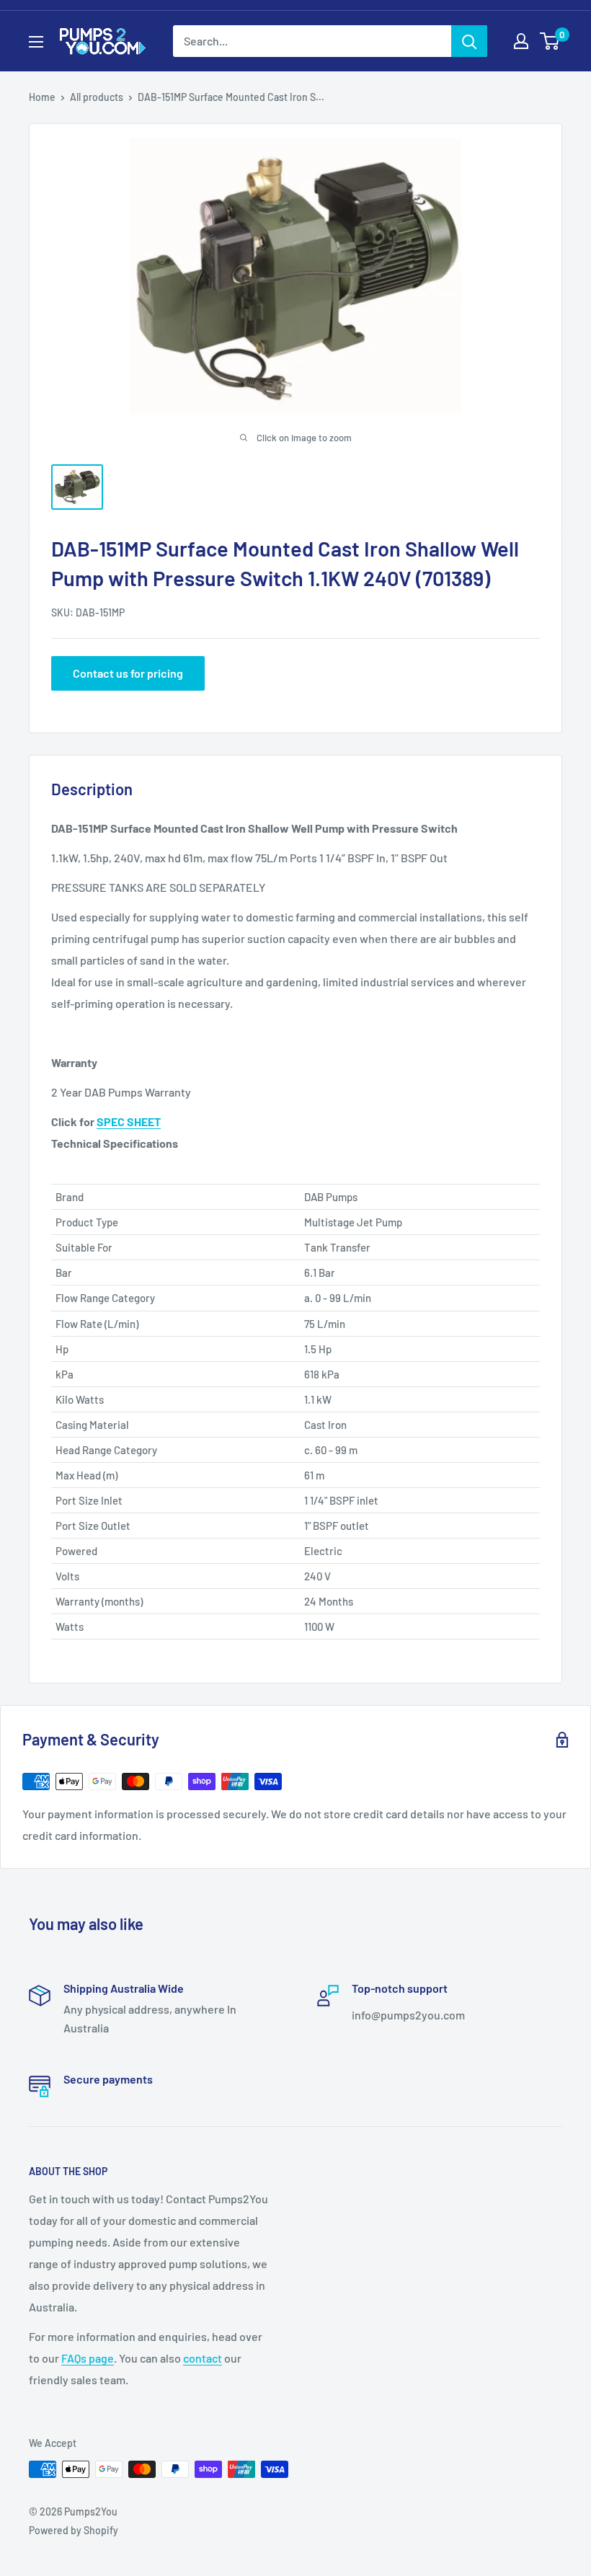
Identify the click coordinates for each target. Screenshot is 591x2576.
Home (42, 97)
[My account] (521, 41)
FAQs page (88, 2358)
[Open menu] (36, 42)
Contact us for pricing (128, 673)
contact (203, 2358)
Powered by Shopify (74, 2530)
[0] (550, 41)
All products (97, 97)
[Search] (469, 41)
